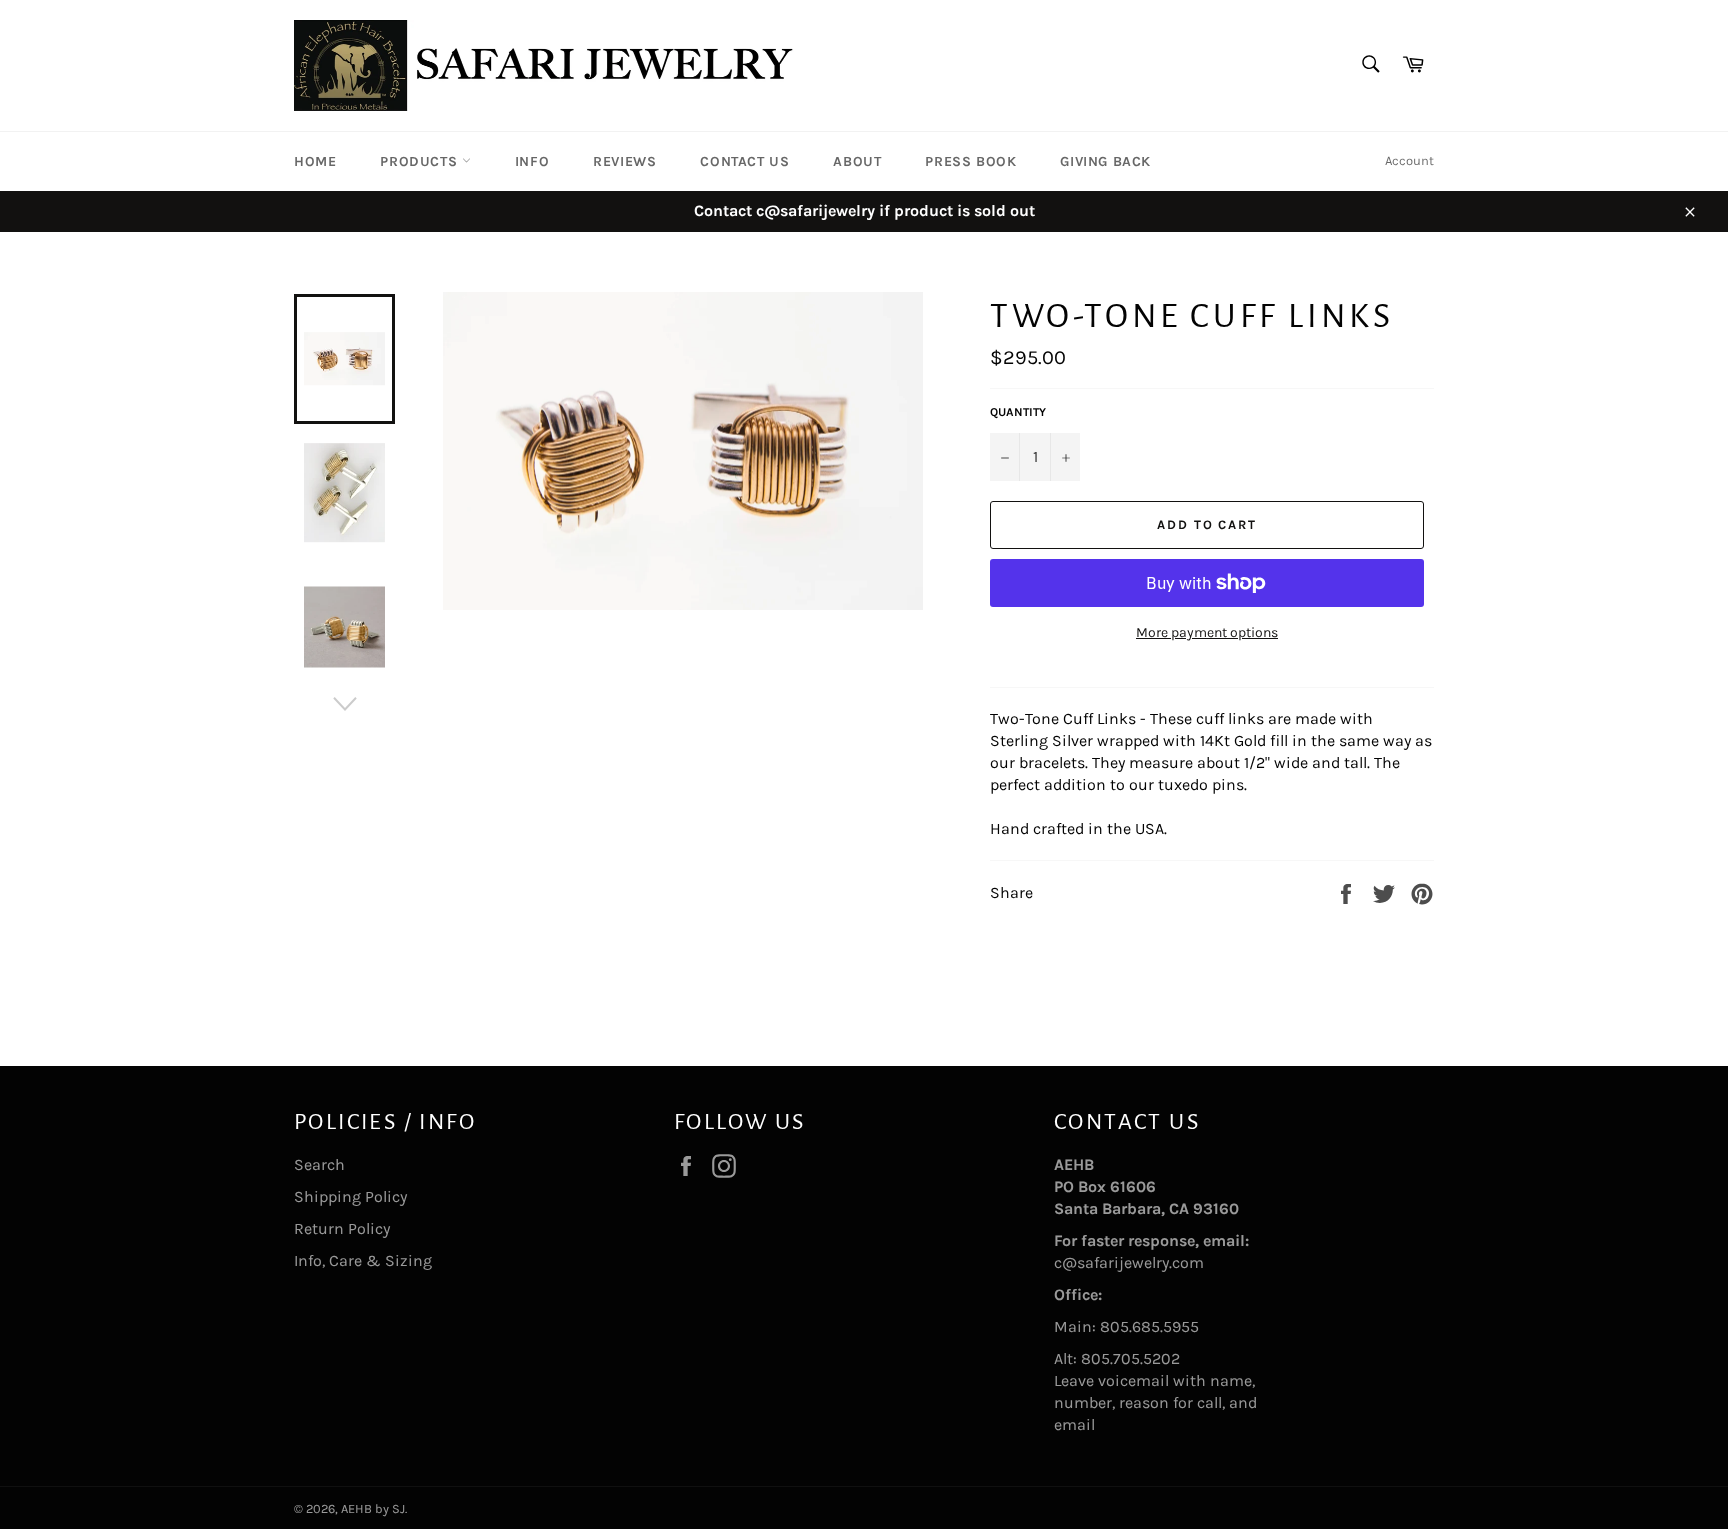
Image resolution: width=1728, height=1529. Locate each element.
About (857, 161)
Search (319, 1164)
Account (1409, 160)
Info (532, 161)
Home (315, 161)
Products (420, 161)
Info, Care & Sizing (363, 1260)
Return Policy (342, 1228)
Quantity (1018, 412)
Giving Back (1105, 161)
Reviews (624, 161)
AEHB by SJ (373, 1508)
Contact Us (744, 161)
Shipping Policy (350, 1196)
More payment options (1207, 632)
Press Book (970, 161)
